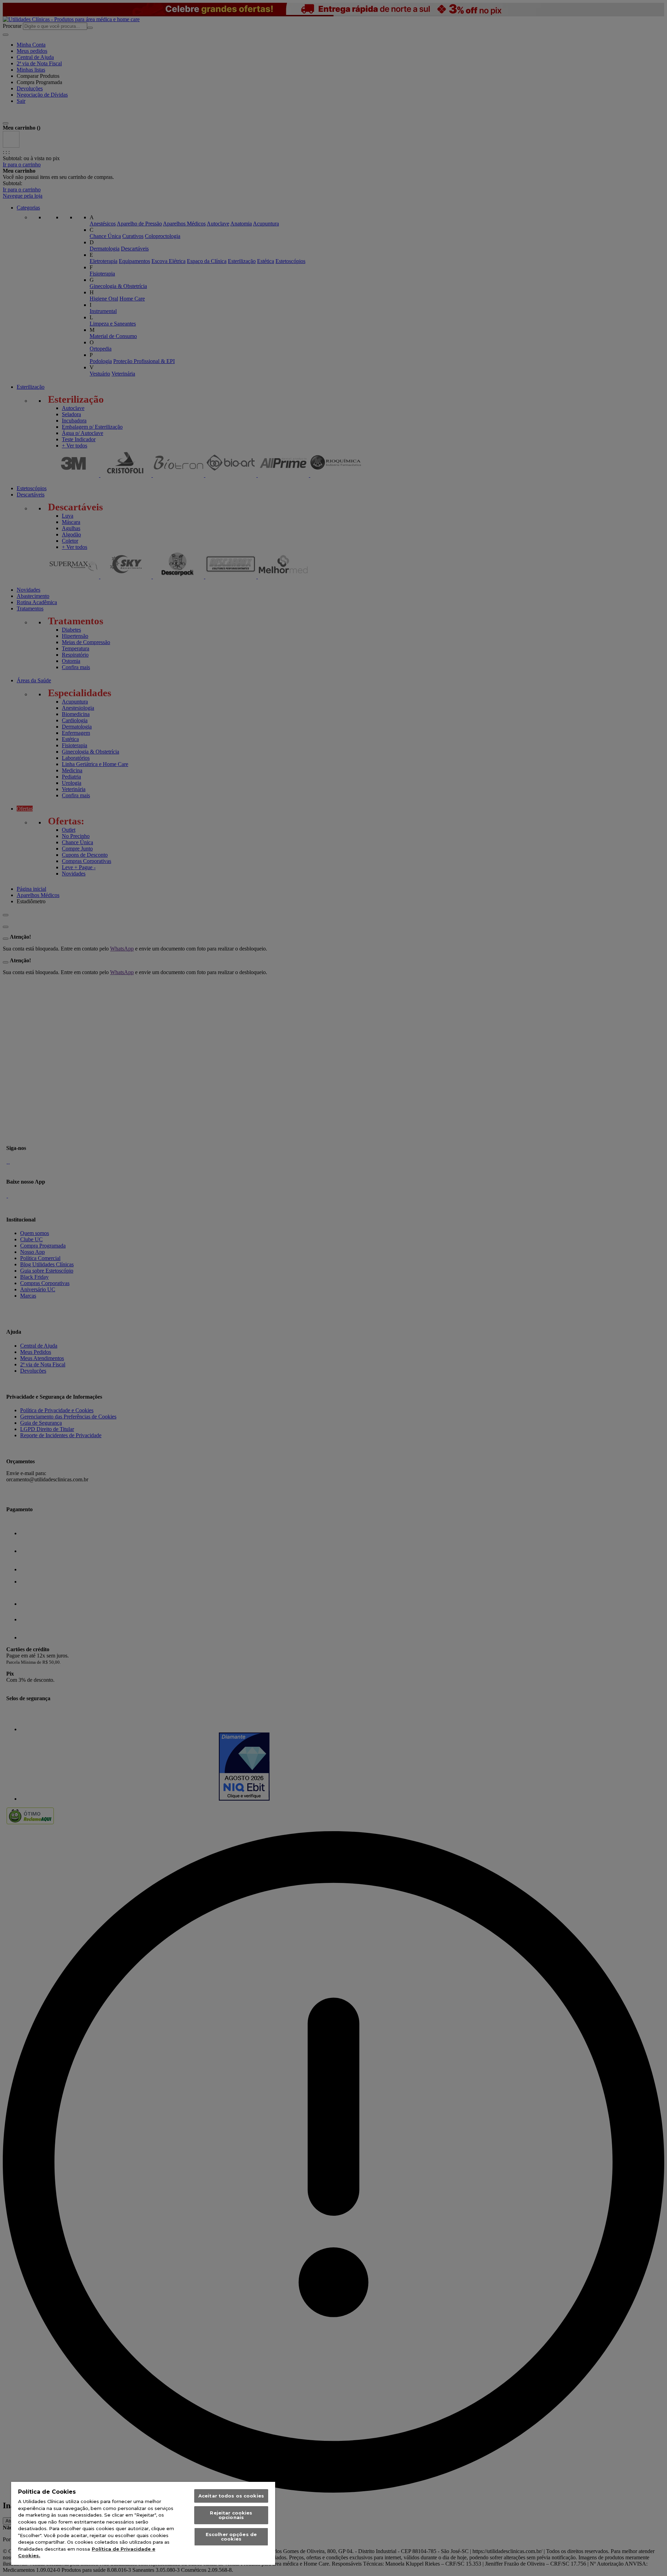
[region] (143, 2523)
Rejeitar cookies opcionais (231, 2515)
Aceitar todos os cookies (231, 2496)
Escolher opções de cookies (231, 2537)
